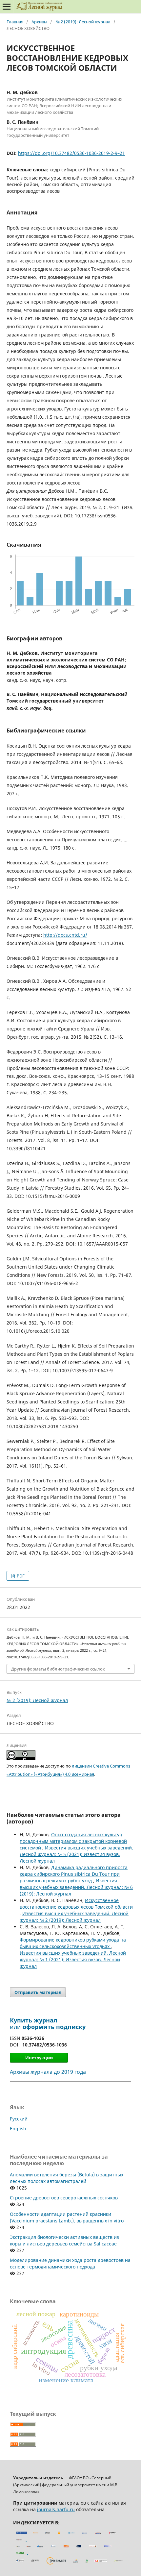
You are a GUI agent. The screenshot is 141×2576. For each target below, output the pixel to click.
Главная (15, 22)
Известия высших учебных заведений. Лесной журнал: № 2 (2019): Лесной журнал (74, 1917)
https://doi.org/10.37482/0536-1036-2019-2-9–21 (71, 153)
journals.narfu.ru (56, 2509)
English (18, 2129)
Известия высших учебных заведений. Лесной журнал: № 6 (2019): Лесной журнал (76, 1887)
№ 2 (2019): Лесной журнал (83, 22)
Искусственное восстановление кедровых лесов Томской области (76, 1904)
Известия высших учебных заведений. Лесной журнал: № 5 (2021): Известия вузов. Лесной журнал (76, 1854)
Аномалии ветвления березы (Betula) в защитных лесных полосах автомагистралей (67, 2178)
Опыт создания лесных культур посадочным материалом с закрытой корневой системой (73, 1841)
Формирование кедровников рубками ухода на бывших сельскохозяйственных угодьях (73, 1943)
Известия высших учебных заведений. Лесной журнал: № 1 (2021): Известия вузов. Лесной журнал (73, 1959)
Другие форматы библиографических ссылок (58, 1669)
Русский (19, 2119)
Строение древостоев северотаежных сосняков (64, 2198)
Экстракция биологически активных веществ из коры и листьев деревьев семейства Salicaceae (64, 2240)
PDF (20, 1576)
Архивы (39, 22)
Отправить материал (38, 1992)
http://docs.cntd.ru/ (65, 935)
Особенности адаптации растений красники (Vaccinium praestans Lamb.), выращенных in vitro (67, 2217)
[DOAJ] (29, 2546)
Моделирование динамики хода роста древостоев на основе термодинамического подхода (70, 2263)
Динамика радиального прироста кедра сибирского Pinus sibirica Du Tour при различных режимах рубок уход (74, 1874)
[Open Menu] (7, 7)
